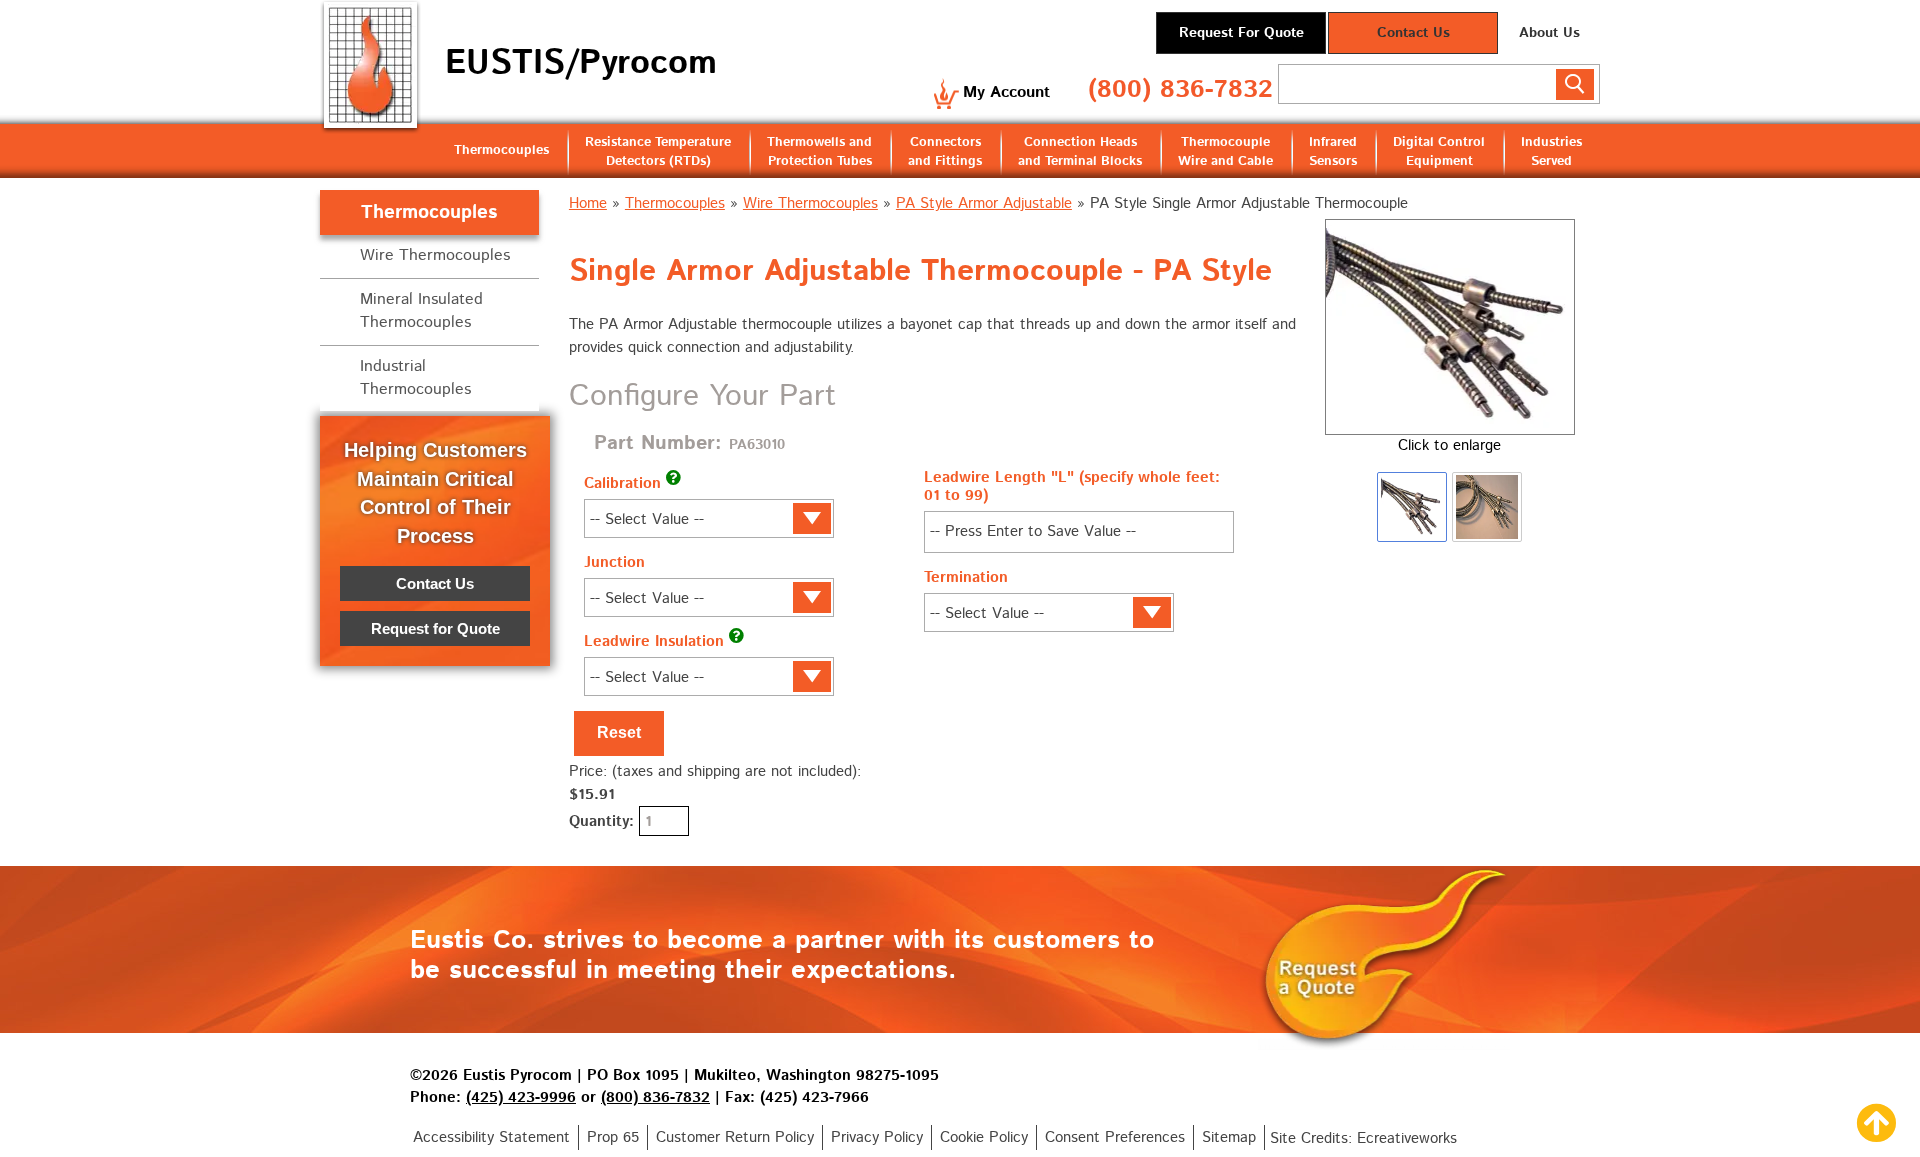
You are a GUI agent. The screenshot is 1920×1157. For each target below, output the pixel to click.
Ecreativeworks (1407, 1138)
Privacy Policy (877, 1137)
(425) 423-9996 (521, 1097)
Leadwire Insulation (654, 641)
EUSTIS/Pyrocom (581, 63)
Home (588, 203)
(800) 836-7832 (1180, 90)
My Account (1006, 92)
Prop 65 (613, 1137)
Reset (619, 732)
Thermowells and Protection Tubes (819, 152)
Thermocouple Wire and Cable (1225, 152)
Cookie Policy (984, 1137)
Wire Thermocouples (810, 203)
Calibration (622, 483)
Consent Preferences (1115, 1137)
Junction (614, 562)
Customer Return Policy (735, 1137)
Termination (966, 577)
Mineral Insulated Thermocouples (421, 311)
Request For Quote (1241, 33)
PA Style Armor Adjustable (984, 203)
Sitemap (1229, 1137)
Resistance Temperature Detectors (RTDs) (658, 152)
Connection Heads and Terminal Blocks (1080, 152)
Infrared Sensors (1333, 152)
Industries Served (1551, 152)
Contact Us (1413, 33)
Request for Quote (435, 628)
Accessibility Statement (491, 1137)
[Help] (673, 477)
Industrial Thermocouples (415, 378)
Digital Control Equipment (1439, 152)
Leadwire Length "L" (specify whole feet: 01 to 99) (1072, 486)
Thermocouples (501, 150)
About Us (1549, 33)
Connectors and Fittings (945, 152)
